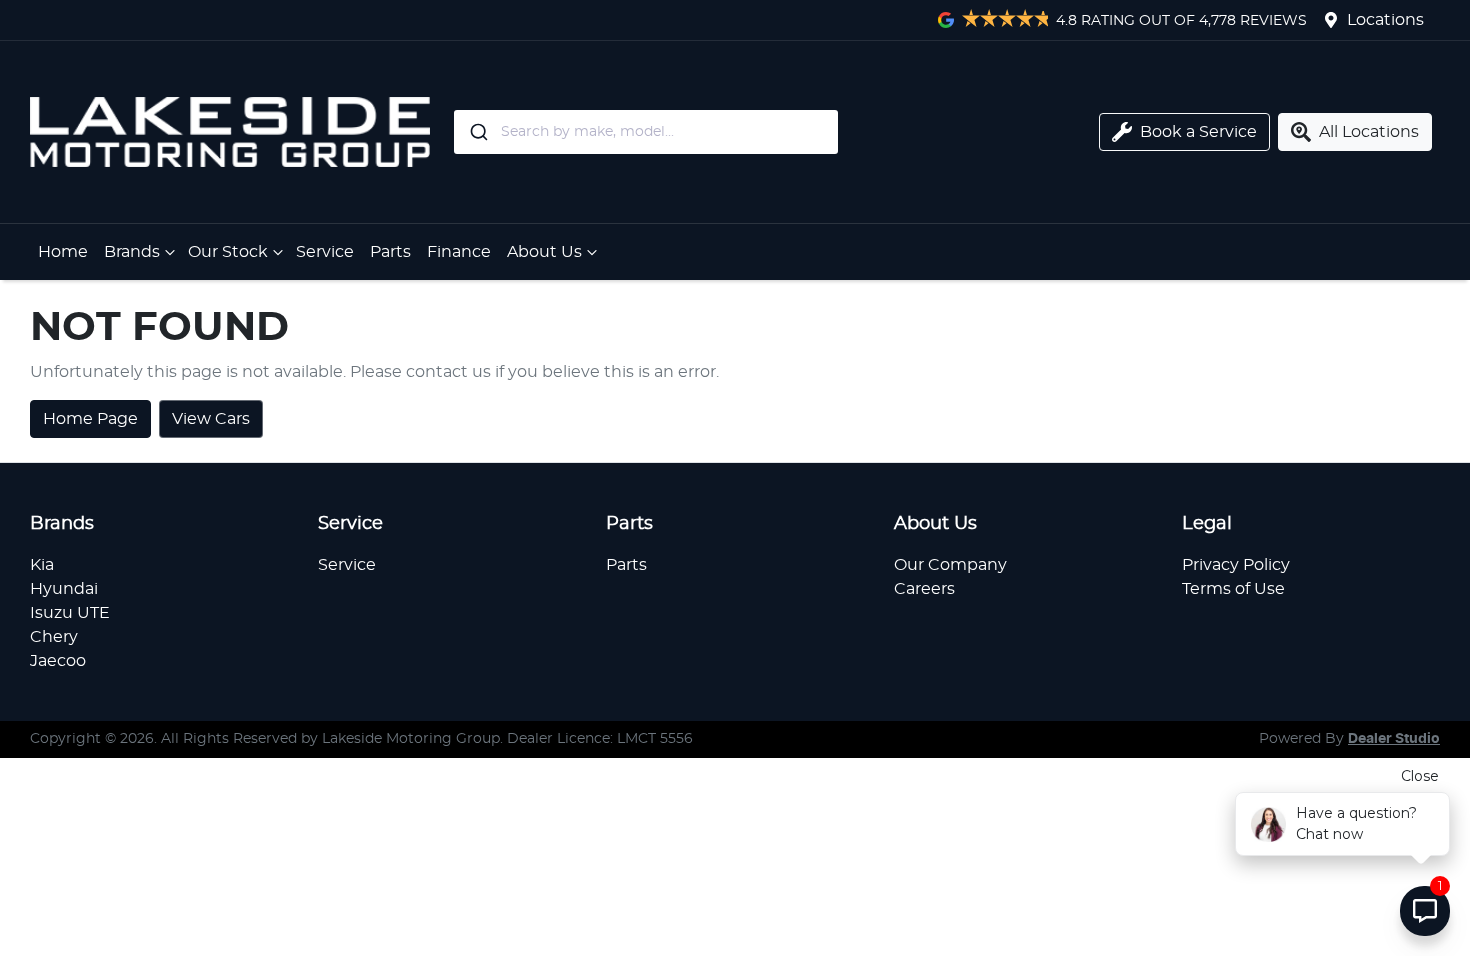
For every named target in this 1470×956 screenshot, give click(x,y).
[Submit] (477, 132)
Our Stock (228, 252)
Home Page (90, 419)
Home (63, 252)
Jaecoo (58, 661)
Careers (924, 589)
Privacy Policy (1236, 565)
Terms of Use (1233, 589)
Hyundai (64, 589)
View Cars (211, 419)
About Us (544, 252)
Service (325, 252)
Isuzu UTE (70, 613)
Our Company (950, 565)
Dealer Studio (1394, 739)
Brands (132, 252)
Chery (54, 637)
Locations (1385, 20)
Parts (390, 252)
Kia (42, 565)
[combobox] (728, 132)
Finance (459, 252)
